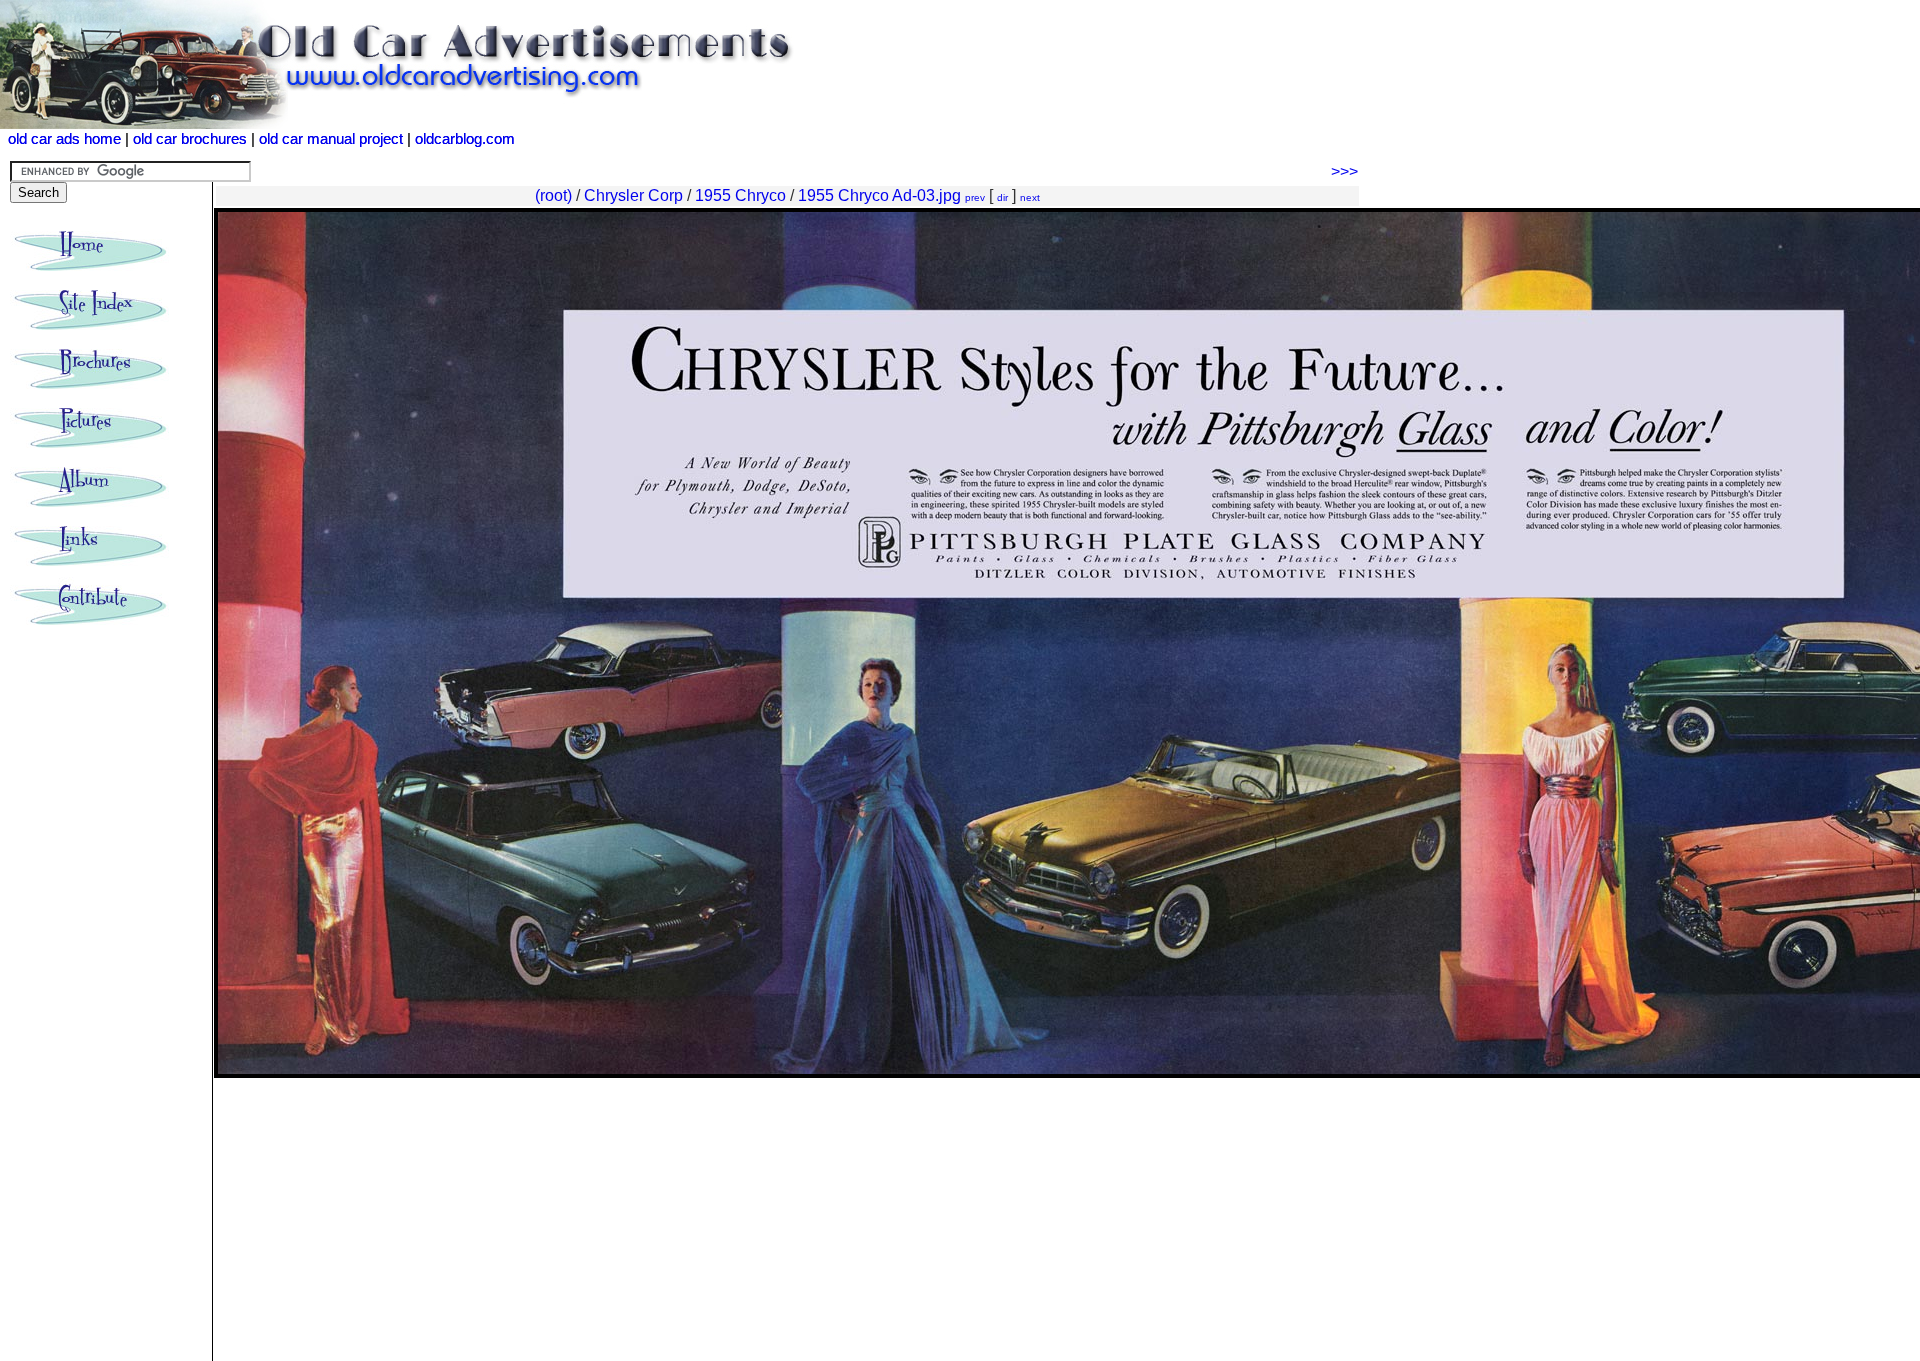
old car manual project (331, 139)
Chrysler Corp (633, 195)
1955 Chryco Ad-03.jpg (879, 195)
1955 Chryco (740, 195)
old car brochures (190, 139)
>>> (1344, 171)
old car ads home (64, 139)
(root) (553, 195)
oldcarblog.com (465, 139)
